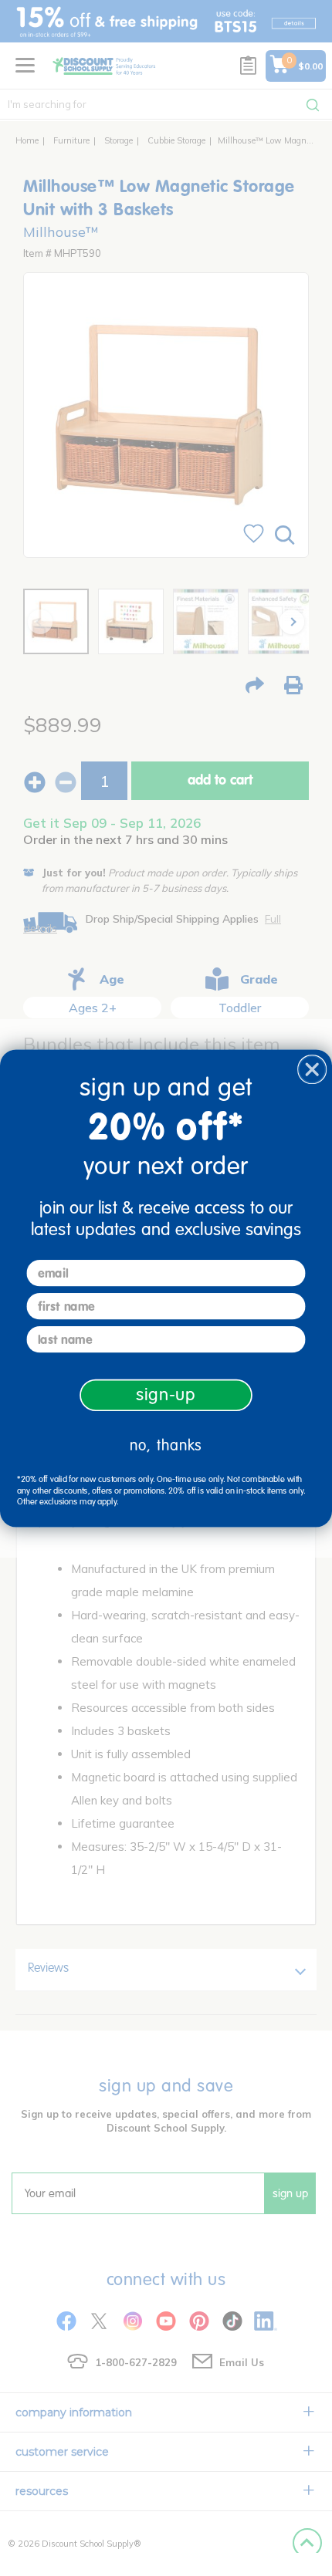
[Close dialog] (312, 1069)
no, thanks (166, 1445)
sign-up (166, 1394)
